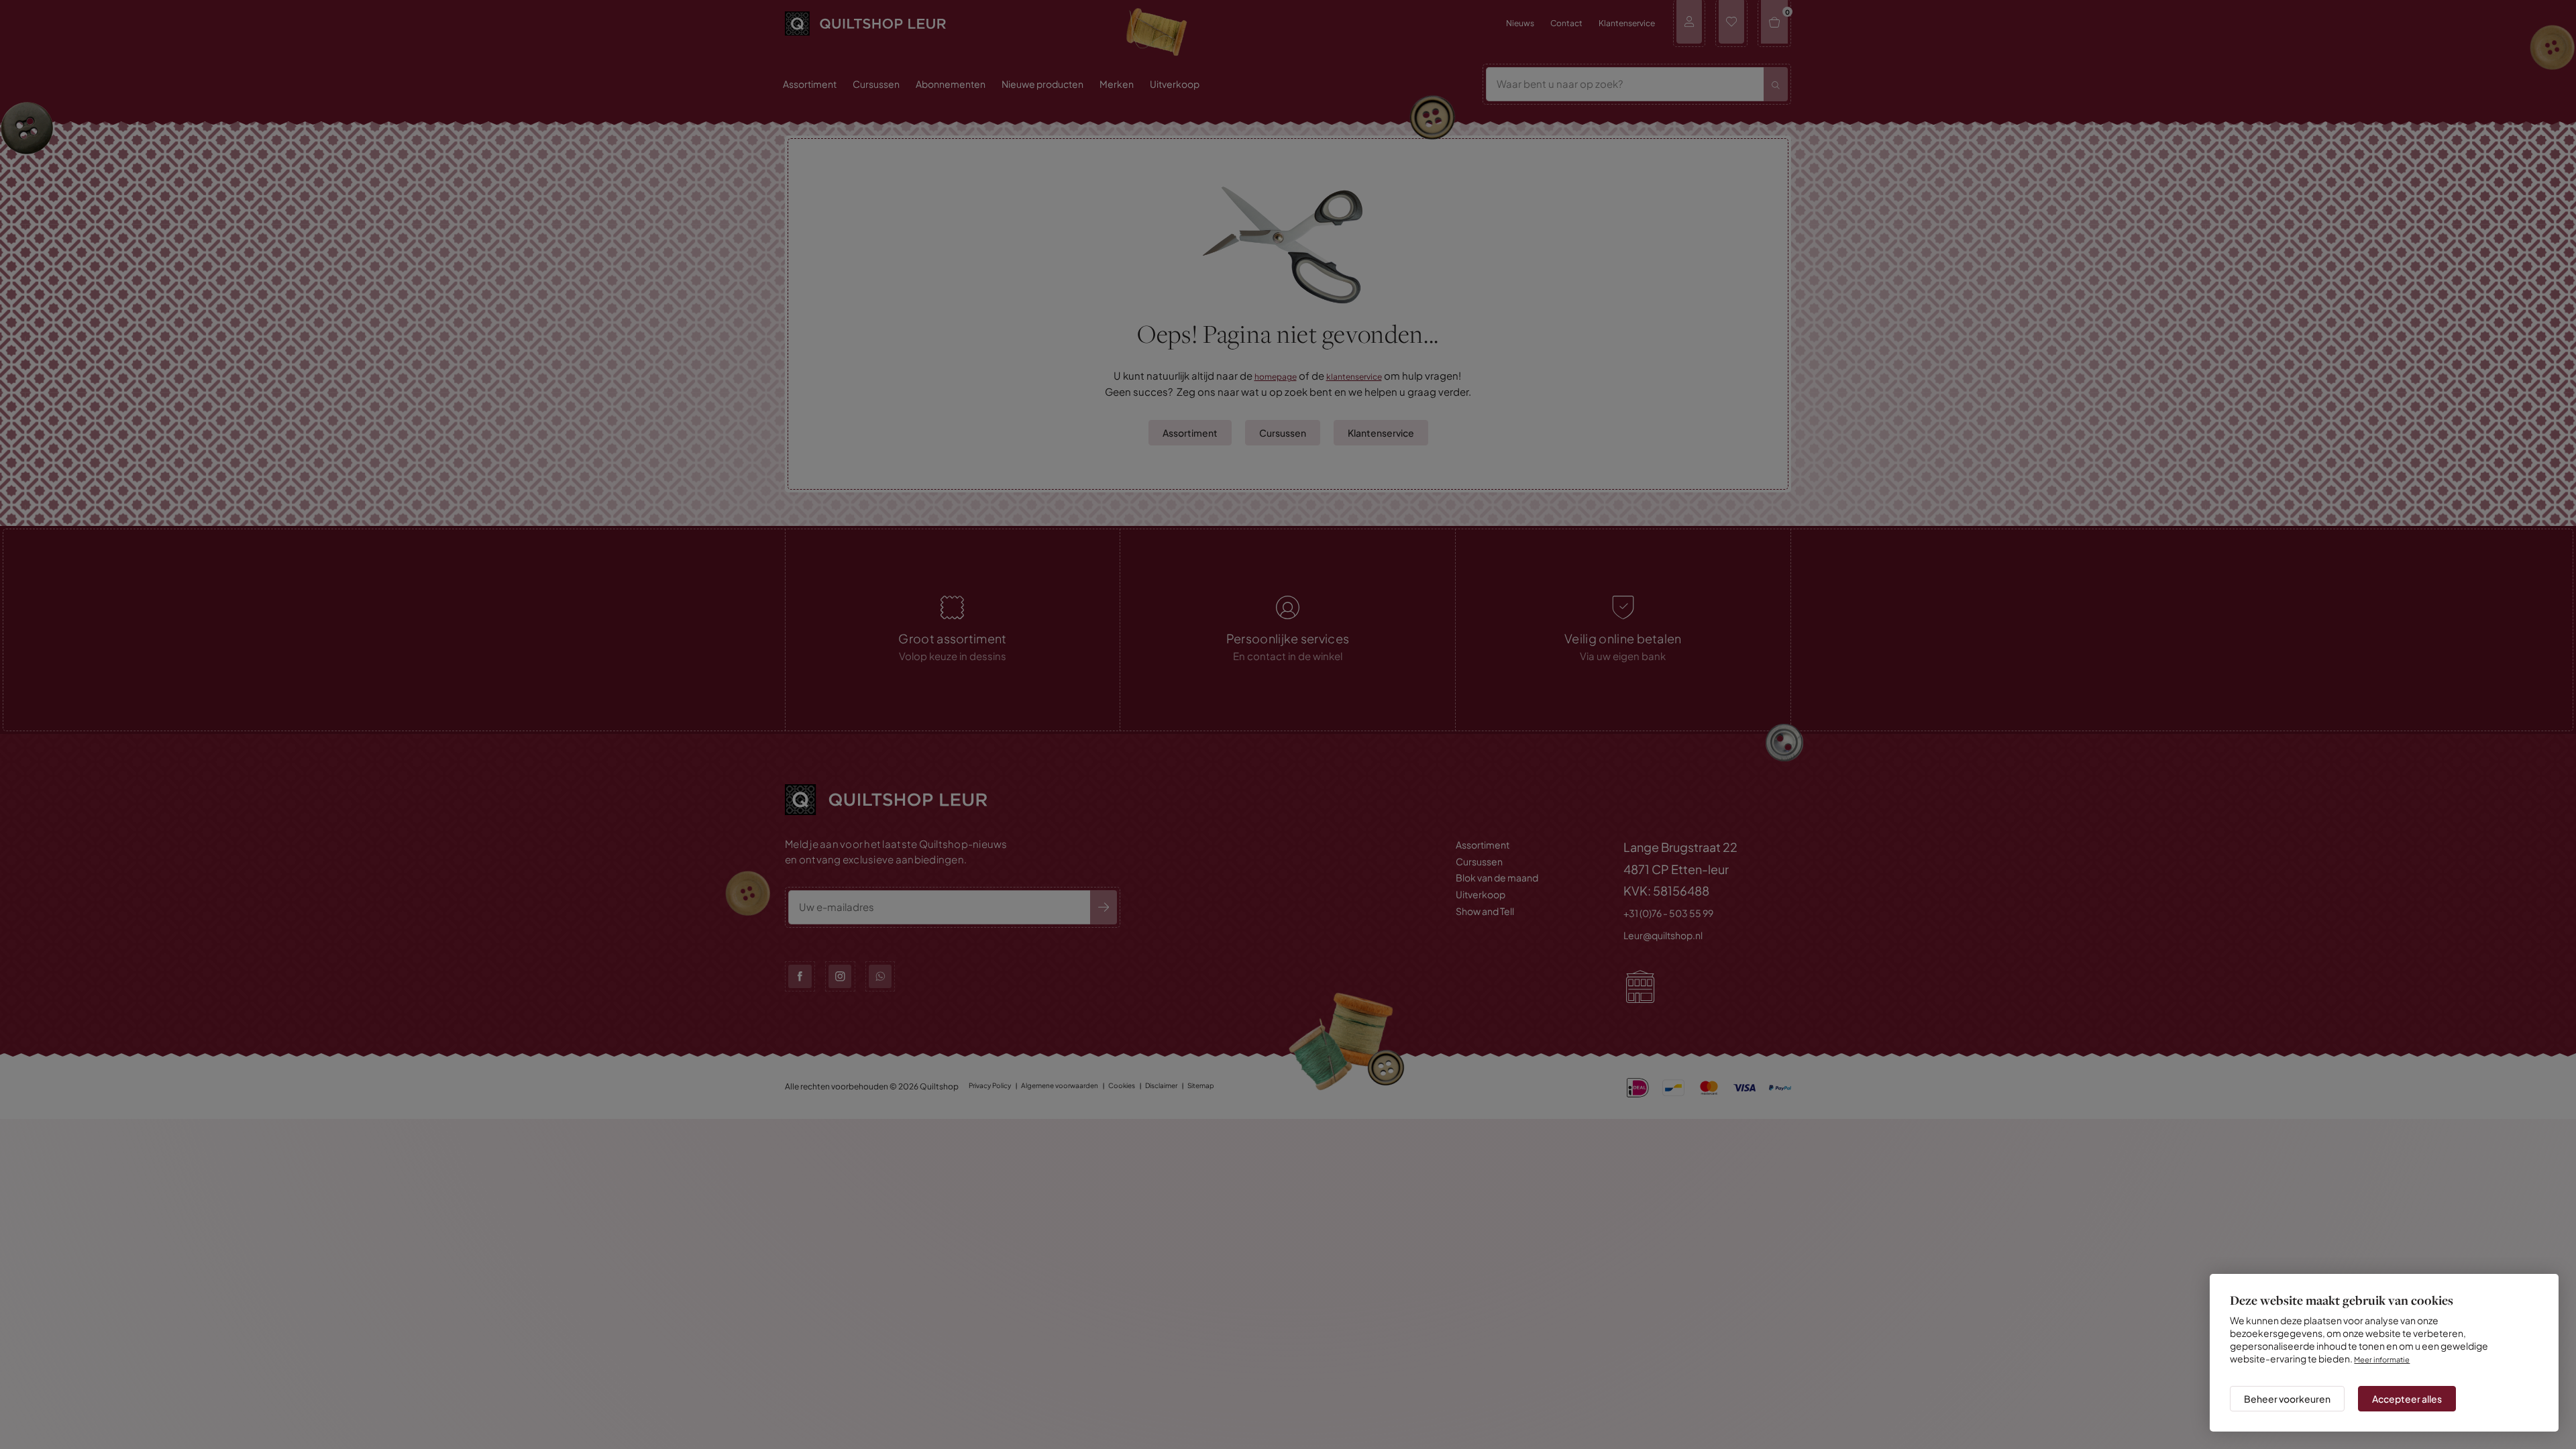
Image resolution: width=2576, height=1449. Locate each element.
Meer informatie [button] (2385, 1348)
